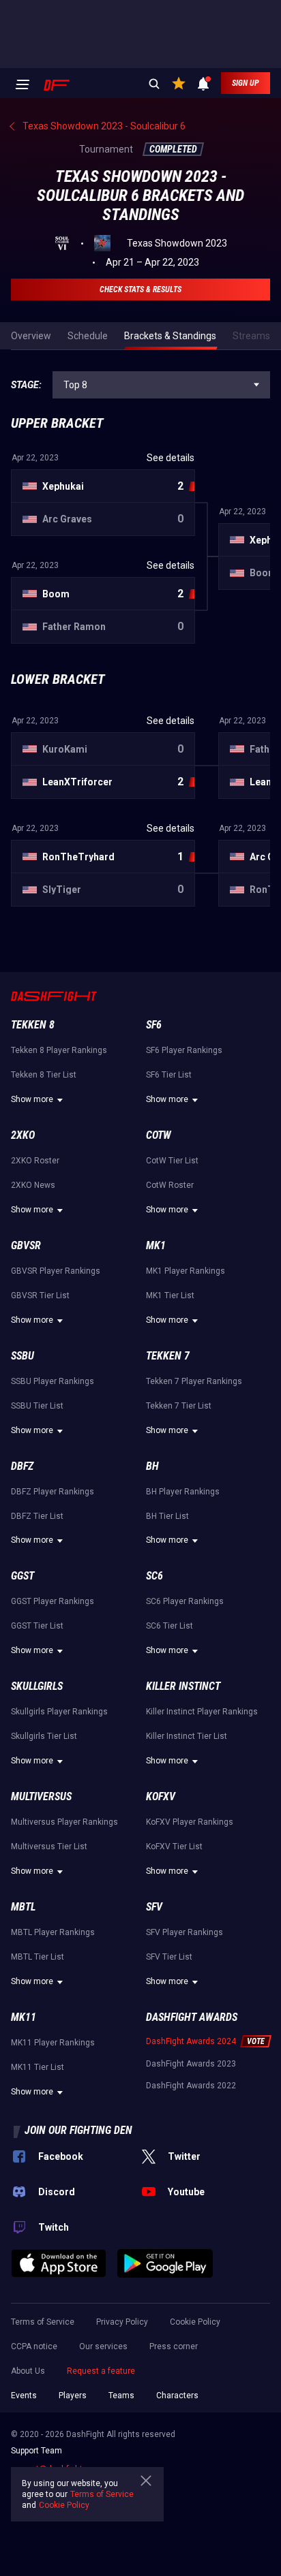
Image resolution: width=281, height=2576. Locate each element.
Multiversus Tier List (49, 1847)
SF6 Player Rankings (184, 1050)
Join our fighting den (78, 2130)
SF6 (154, 1025)
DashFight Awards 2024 (191, 2041)
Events (24, 2396)
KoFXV (161, 1796)
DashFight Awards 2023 (191, 2064)
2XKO (23, 1135)
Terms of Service (43, 2322)
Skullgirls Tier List (44, 1736)
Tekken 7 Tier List (179, 1406)
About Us (28, 2371)
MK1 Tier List (170, 1295)
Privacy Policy (122, 2322)
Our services (103, 2346)
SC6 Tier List (169, 1626)
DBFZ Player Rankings (53, 1492)
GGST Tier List (37, 1626)
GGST (23, 1576)
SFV (154, 1907)
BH (152, 1466)
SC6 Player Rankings (185, 1601)
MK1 (156, 1245)
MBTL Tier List (38, 1957)
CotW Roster (170, 1185)
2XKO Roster (35, 1161)
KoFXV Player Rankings (190, 1822)
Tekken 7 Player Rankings (194, 1381)
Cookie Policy (195, 2322)
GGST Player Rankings (53, 1601)
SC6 (154, 1576)
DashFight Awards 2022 (191, 2086)
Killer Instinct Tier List (187, 1736)
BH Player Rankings (183, 1492)
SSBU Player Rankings (53, 1381)
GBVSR (26, 1245)
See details (171, 458)
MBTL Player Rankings (53, 1932)
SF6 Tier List (169, 1075)
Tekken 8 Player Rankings (59, 1050)
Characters (177, 2396)
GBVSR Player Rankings (56, 1271)
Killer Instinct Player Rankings (202, 1712)
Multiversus (41, 1796)
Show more (32, 1099)
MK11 (24, 2017)
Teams (121, 2396)
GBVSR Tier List (40, 1295)
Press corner (174, 2346)
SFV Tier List (169, 1957)
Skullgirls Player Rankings (59, 1712)
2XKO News (33, 1185)
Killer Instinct (183, 1686)
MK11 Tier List (38, 2067)
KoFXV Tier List (174, 1847)
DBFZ (22, 1466)
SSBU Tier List (37, 1406)
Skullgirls (37, 1686)
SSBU (23, 1356)
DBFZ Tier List (37, 1516)
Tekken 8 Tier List (44, 1075)
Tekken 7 (168, 1356)
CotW (159, 1135)
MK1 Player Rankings (186, 1271)
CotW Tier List (172, 1161)
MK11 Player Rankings (53, 2043)
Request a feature (101, 2371)
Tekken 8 (33, 1025)
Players (73, 2396)
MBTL (23, 1907)
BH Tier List (167, 1516)
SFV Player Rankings (184, 1932)
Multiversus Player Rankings (64, 1822)
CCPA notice (34, 2346)
